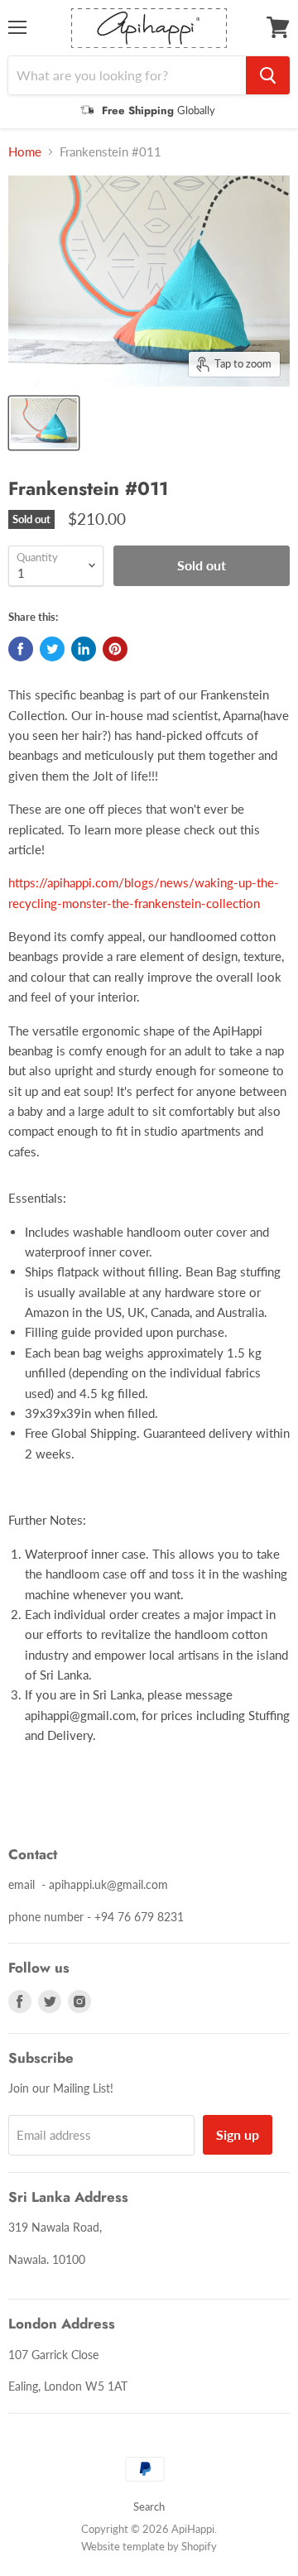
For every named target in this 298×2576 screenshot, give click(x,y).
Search (149, 2506)
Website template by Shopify (149, 2546)
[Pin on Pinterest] (115, 649)
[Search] (268, 75)
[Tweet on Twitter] (52, 649)
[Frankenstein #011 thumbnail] (44, 423)
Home (25, 152)
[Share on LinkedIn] (84, 649)
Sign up (238, 2134)
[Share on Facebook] (21, 649)
